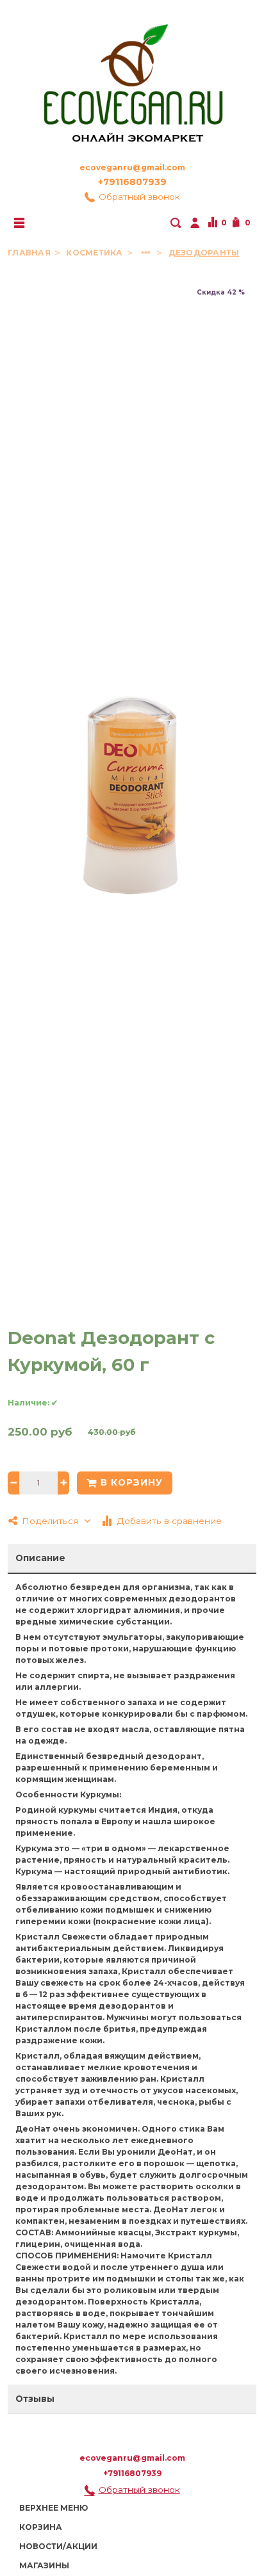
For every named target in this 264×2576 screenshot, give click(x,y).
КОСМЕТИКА (95, 253)
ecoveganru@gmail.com (132, 167)
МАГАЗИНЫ (44, 2565)
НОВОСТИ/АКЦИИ (58, 2546)
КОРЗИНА (41, 2527)
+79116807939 (132, 182)
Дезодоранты (204, 253)
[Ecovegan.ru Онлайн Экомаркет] (132, 77)
